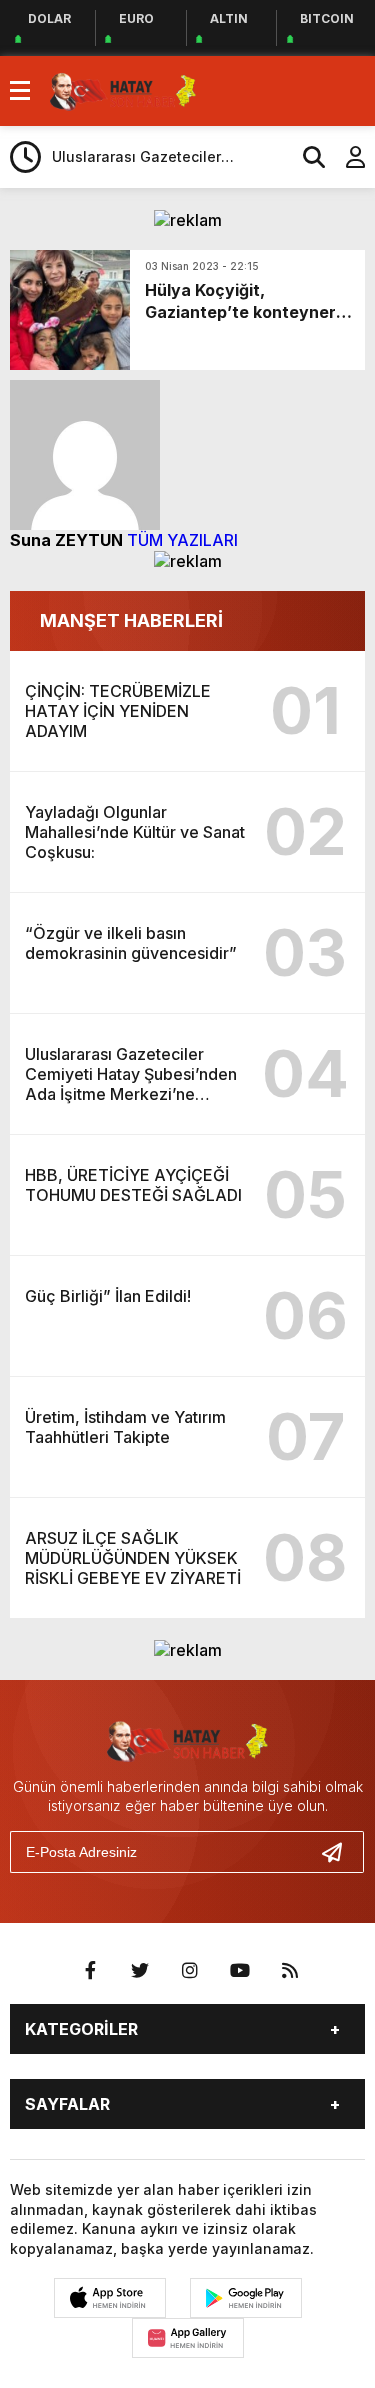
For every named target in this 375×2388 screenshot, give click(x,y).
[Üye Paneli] (345, 157)
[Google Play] (246, 2298)
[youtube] (240, 1971)
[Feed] (290, 1971)
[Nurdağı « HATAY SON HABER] (123, 89)
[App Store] (110, 2298)
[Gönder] (340, 1852)
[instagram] (190, 1971)
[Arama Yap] (305, 157)
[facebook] (90, 1971)
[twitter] (140, 1971)
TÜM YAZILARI (182, 540)
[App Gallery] (188, 2338)
